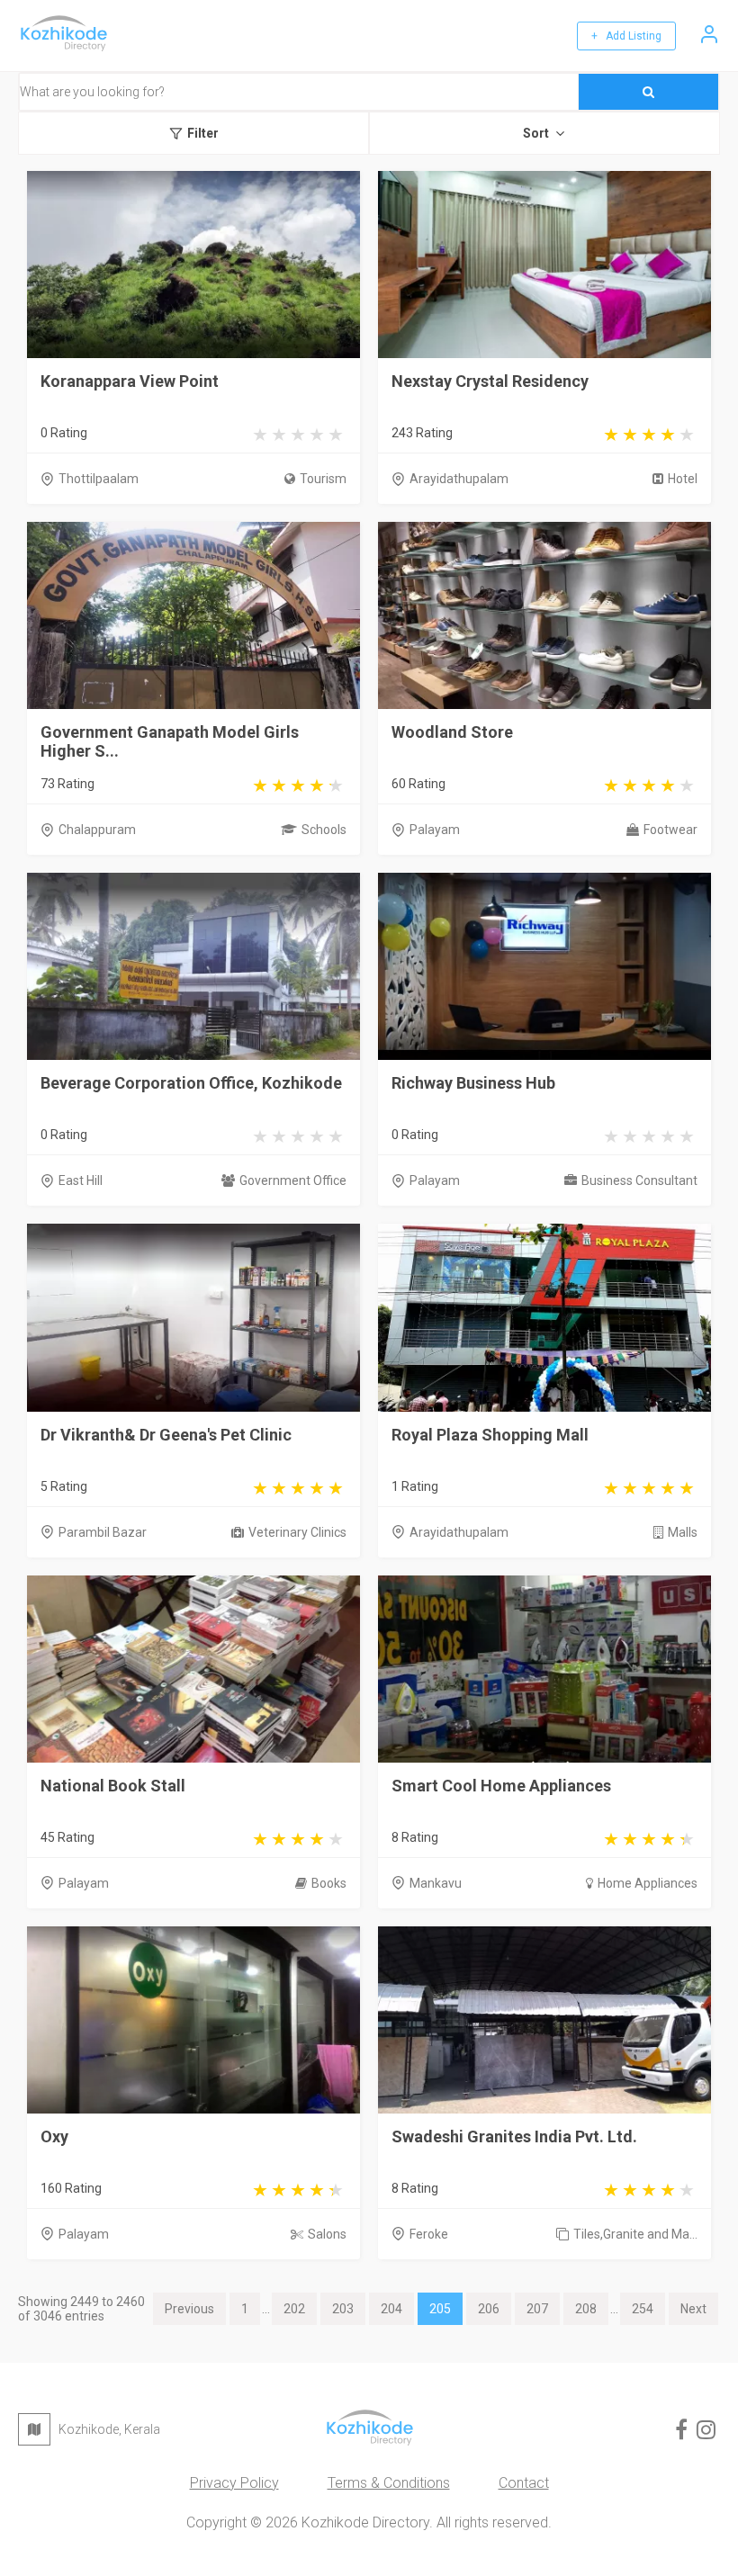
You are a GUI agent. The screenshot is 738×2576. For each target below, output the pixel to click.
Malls (683, 1532)
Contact (524, 2483)
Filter (203, 133)
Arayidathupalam (459, 479)
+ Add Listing (626, 36)
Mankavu (436, 1883)
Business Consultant (639, 1180)
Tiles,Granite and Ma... (635, 2234)
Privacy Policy (234, 2483)
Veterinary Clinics (297, 1532)
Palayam (435, 830)
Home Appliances (648, 1883)
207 (537, 2309)
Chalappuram (97, 830)
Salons (327, 2234)
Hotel (683, 479)
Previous (189, 2309)
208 (586, 2309)
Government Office (293, 1180)
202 (294, 2309)
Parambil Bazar (103, 1532)
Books (329, 1883)
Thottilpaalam (99, 479)
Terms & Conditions (389, 2483)
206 (489, 2309)
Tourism (323, 479)
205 (440, 2309)
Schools (324, 830)
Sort (536, 133)
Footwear (670, 830)
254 (643, 2309)
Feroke (429, 2234)
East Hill (81, 1180)
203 (343, 2309)
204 (391, 2309)
